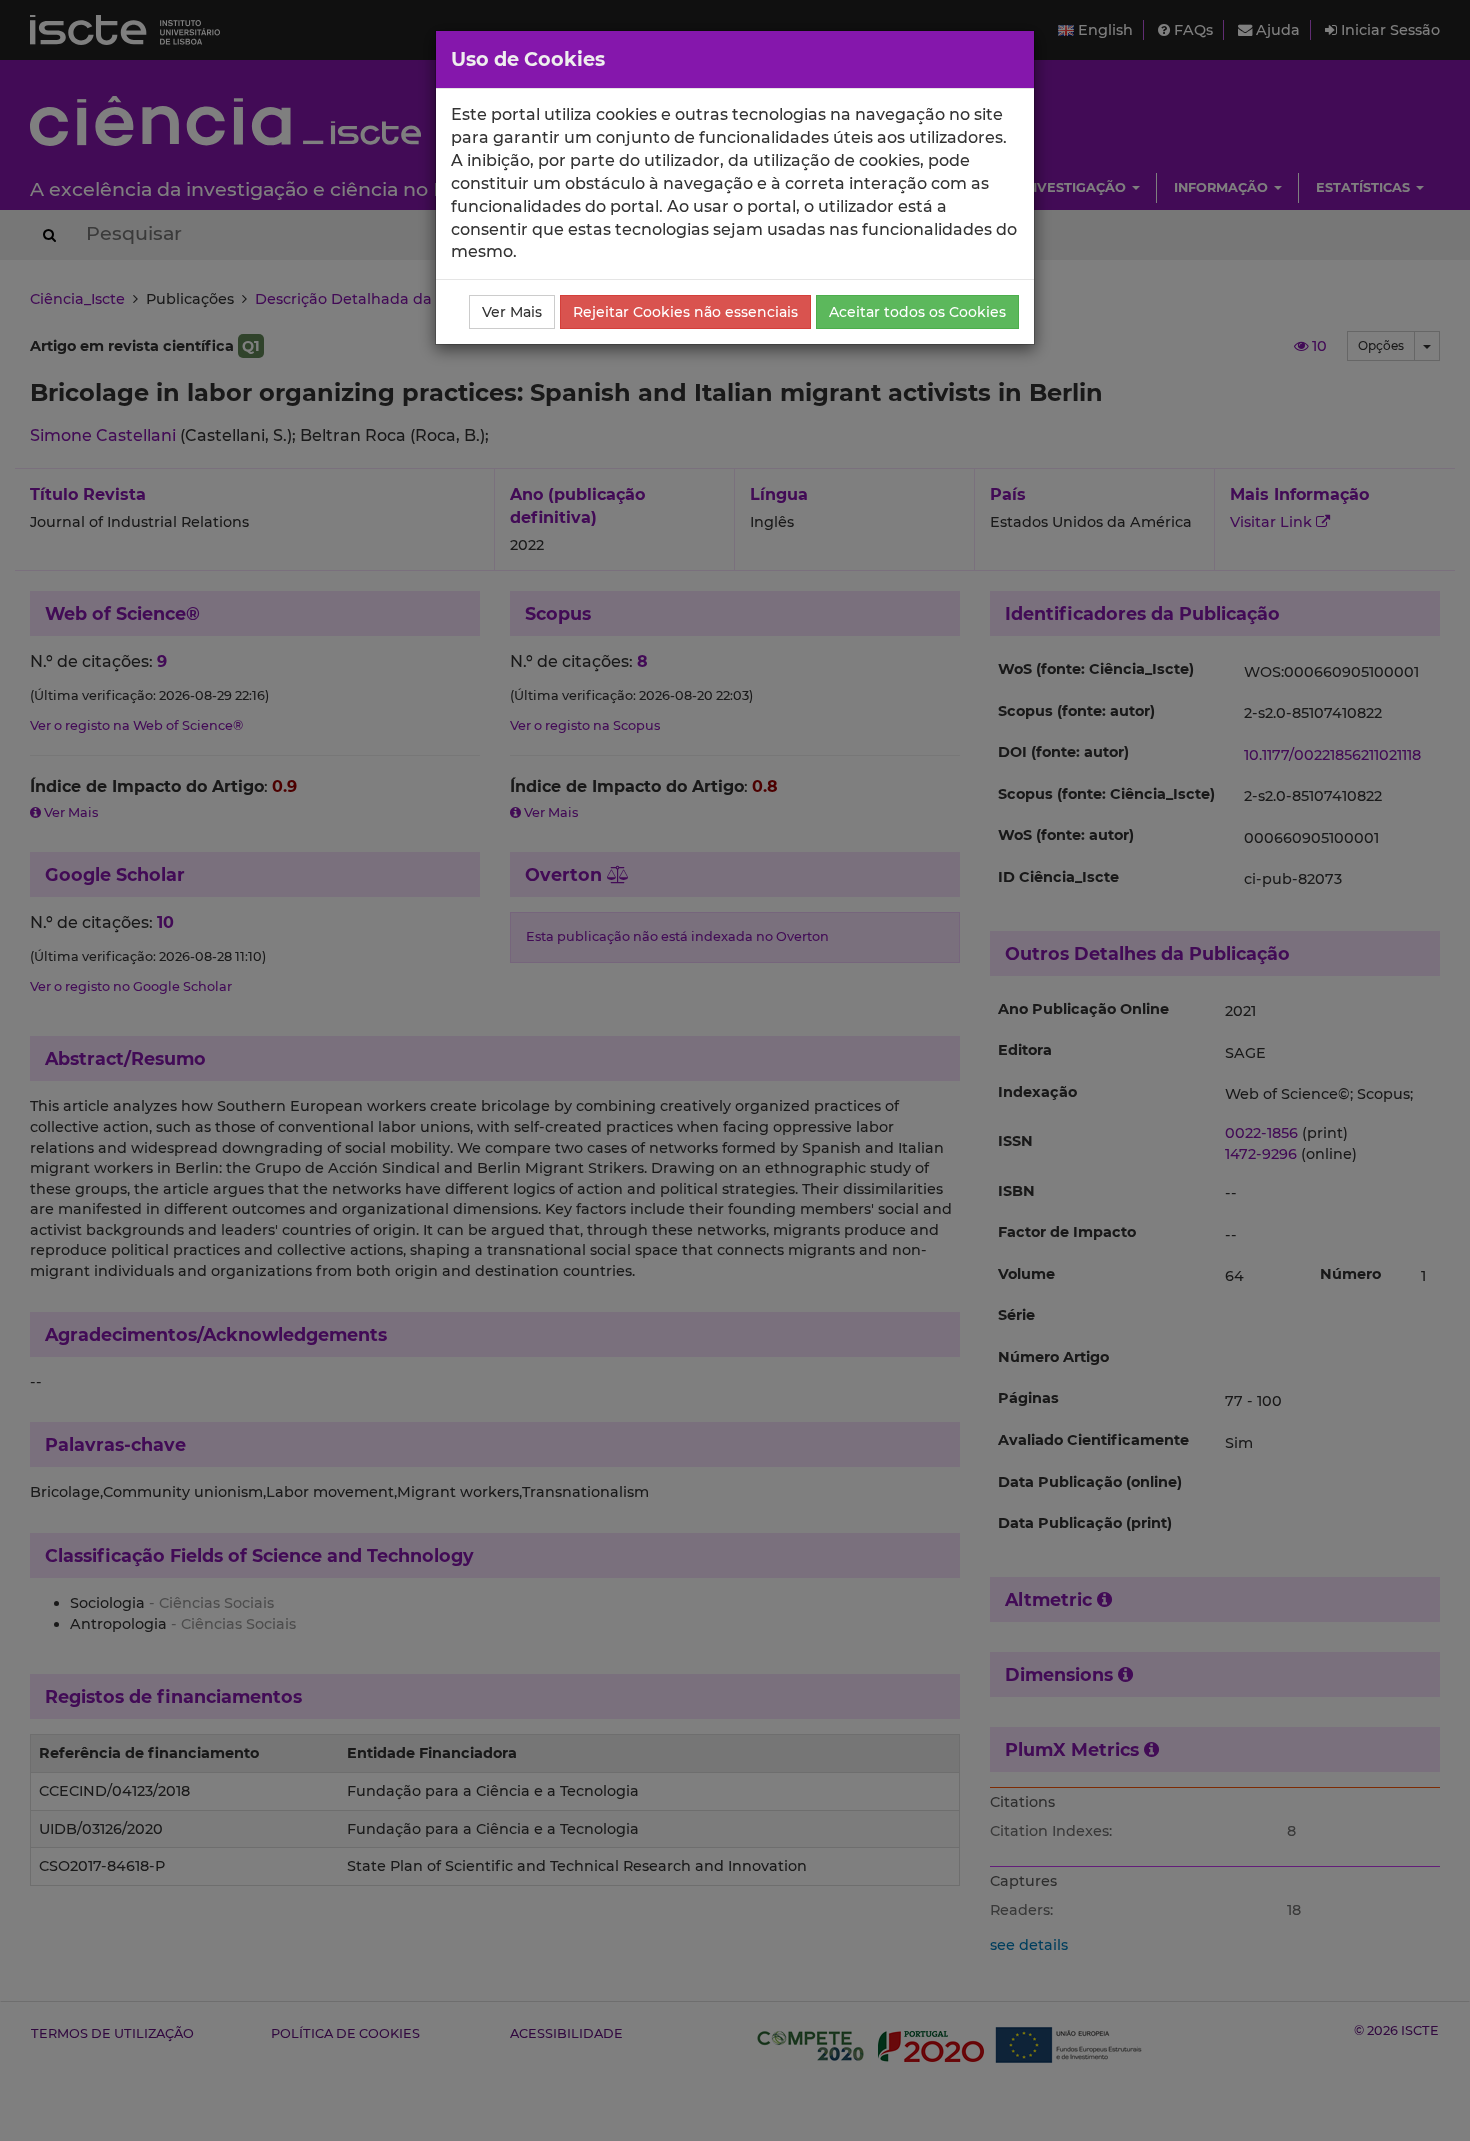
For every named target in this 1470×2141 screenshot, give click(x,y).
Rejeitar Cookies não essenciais (685, 312)
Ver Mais (512, 312)
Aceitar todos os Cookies (917, 312)
